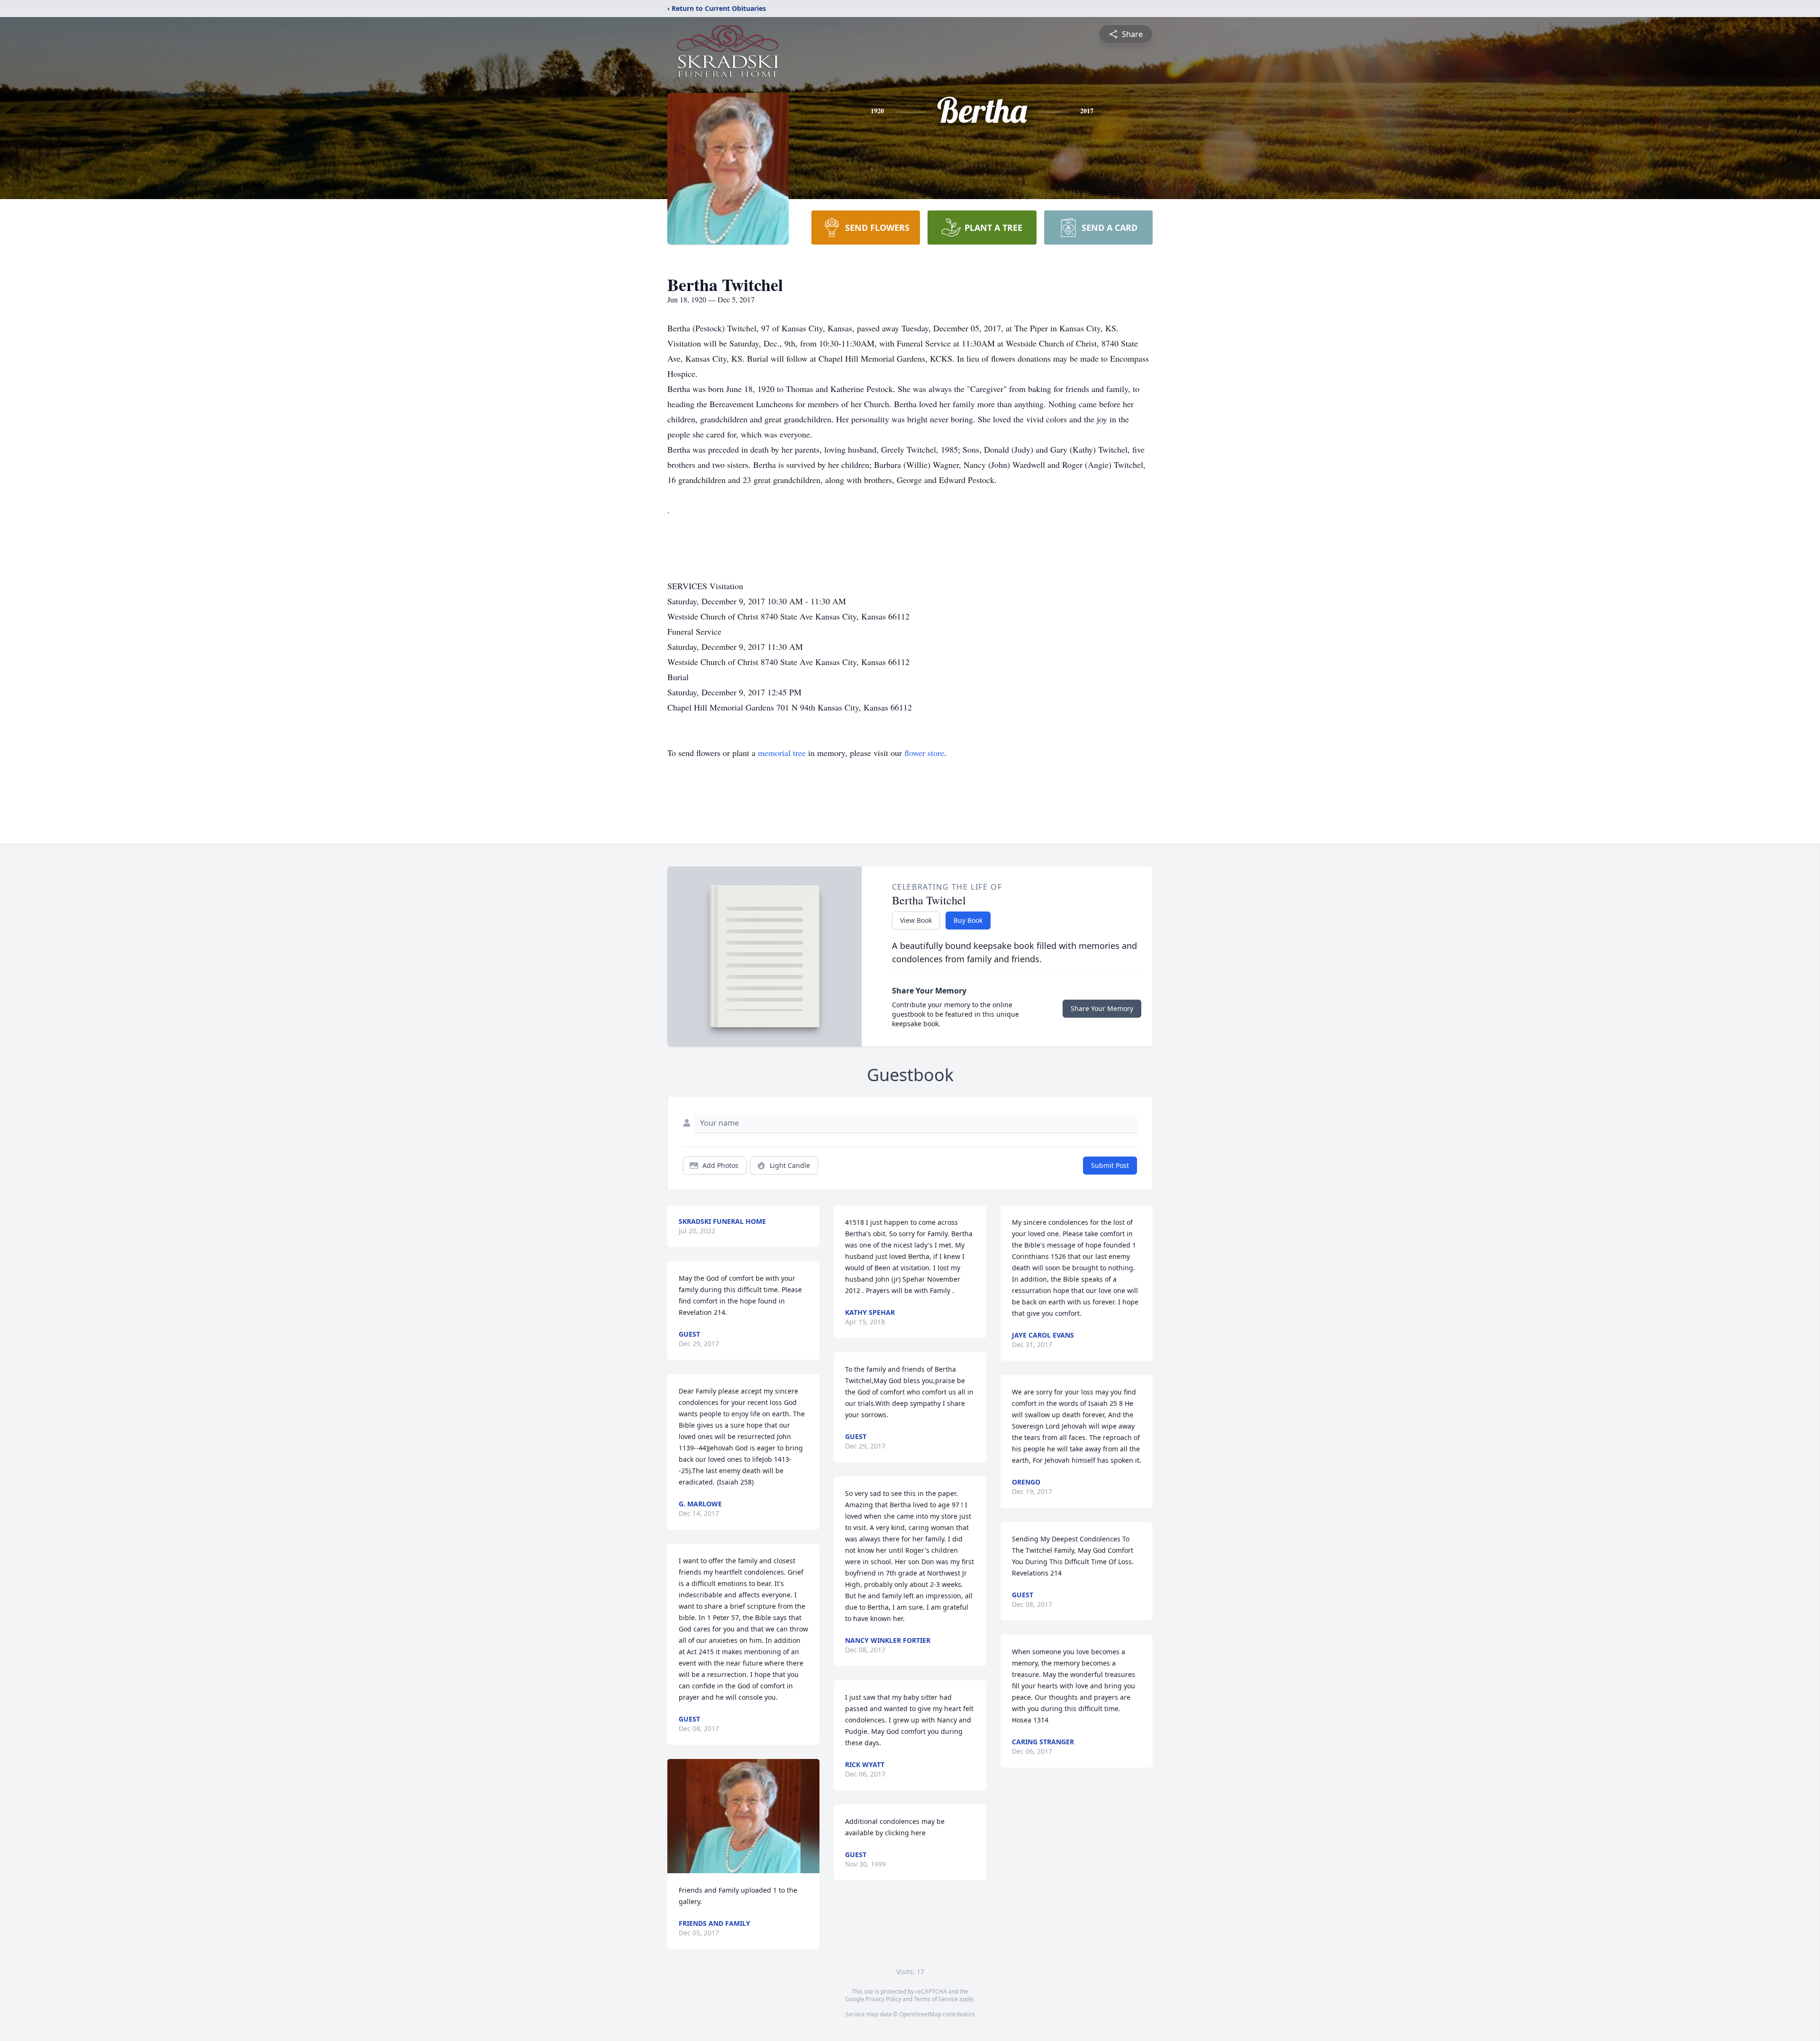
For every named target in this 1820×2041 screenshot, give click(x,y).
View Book (916, 920)
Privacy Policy (883, 1999)
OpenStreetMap (920, 2014)
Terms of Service (936, 1999)
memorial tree (782, 753)
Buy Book (968, 920)
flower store (924, 753)
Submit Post (1110, 1165)
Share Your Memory (1102, 1008)
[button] (743, 1816)
